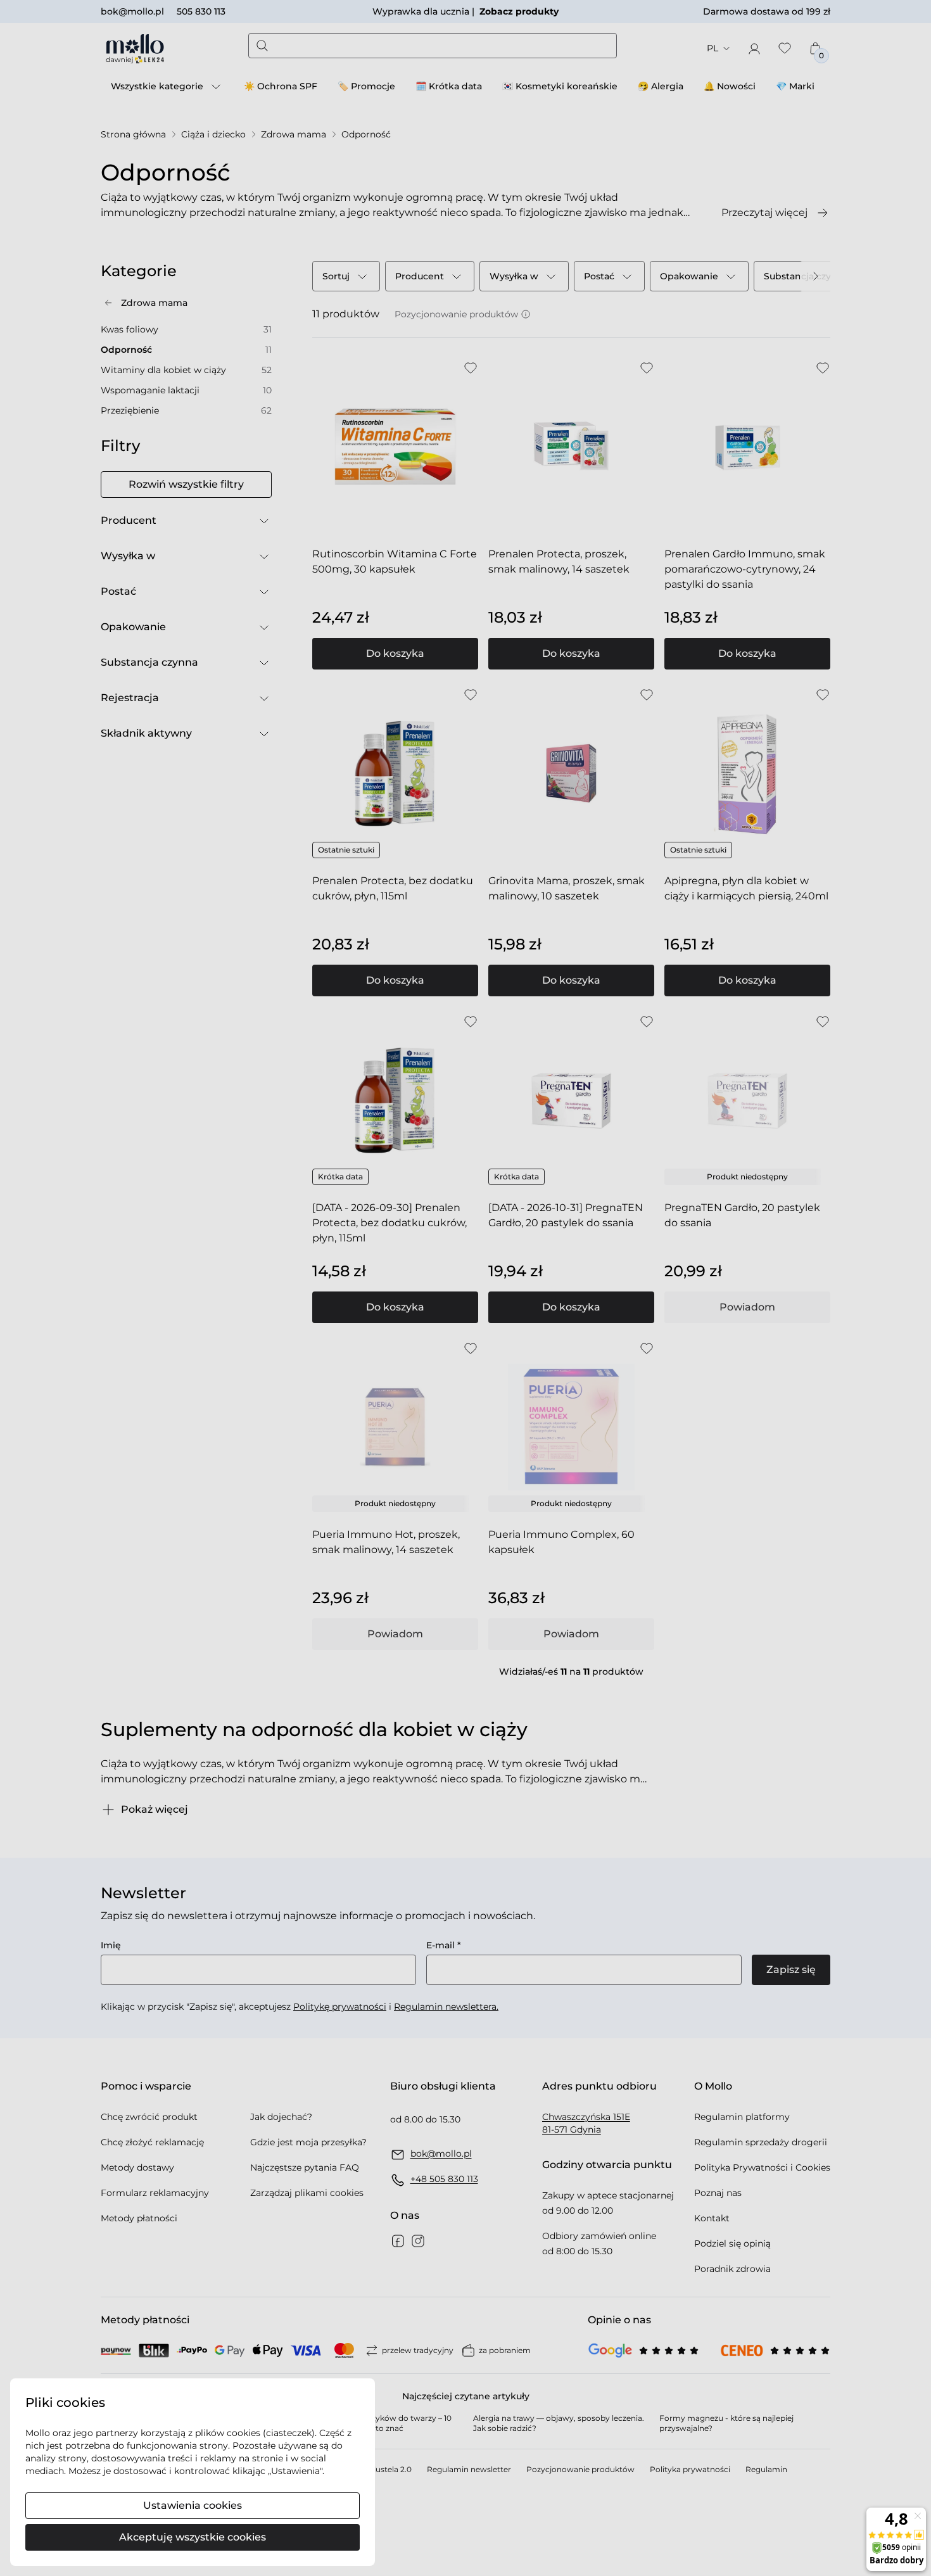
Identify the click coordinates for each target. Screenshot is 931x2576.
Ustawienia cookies (193, 2505)
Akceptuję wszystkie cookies (193, 2537)
